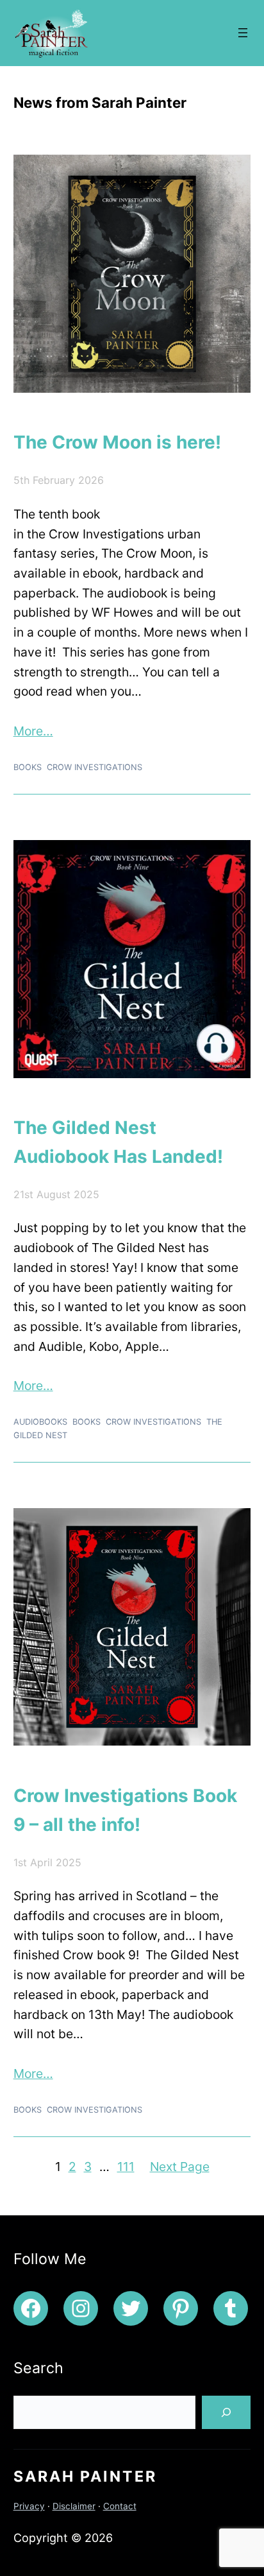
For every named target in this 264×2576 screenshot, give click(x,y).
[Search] (226, 2412)
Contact (120, 2506)
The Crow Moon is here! (117, 442)
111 (126, 2167)
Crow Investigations (95, 767)
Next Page (180, 2167)
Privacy (29, 2506)
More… (33, 731)
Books (28, 767)
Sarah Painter (85, 2477)
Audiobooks (40, 1422)
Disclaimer (74, 2506)
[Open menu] (243, 33)
